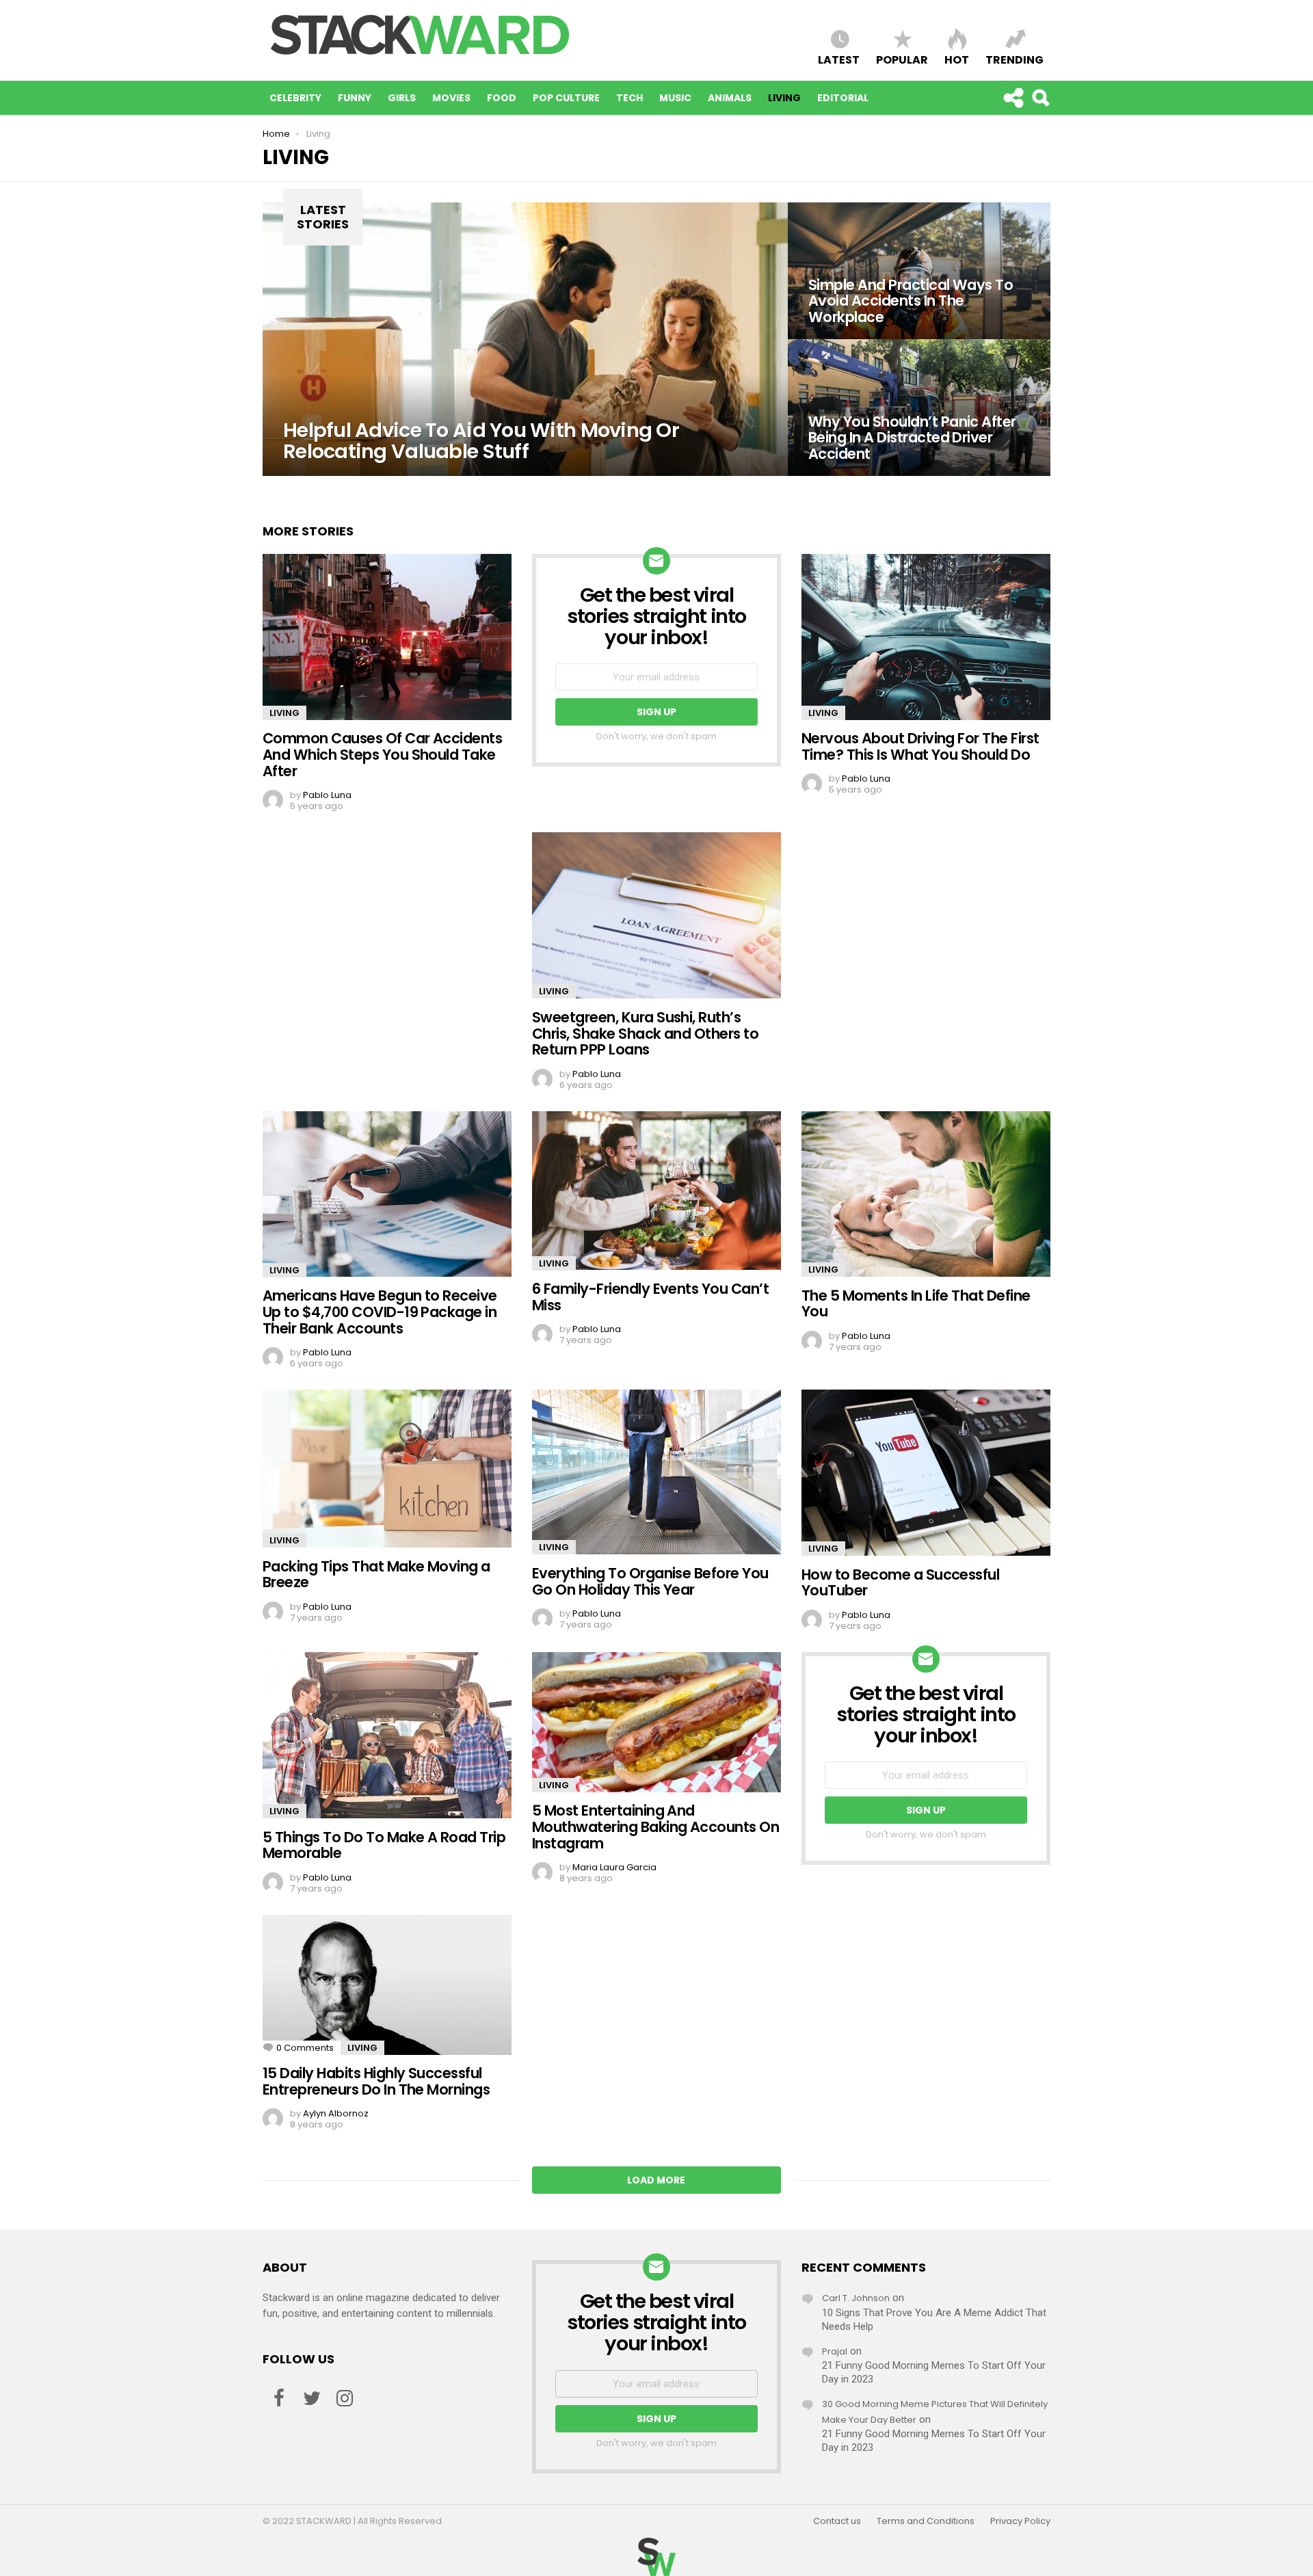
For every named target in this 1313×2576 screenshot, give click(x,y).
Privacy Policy (1020, 2521)
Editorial (843, 98)
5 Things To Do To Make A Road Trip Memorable (384, 1845)
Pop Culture (566, 98)
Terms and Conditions (926, 2521)
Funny (355, 98)
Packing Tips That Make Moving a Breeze (376, 1575)
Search (1040, 98)
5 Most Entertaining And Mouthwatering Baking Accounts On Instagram (655, 1827)
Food (502, 98)
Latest (839, 59)
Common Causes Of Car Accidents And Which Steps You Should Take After (382, 754)
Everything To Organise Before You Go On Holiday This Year (650, 1581)
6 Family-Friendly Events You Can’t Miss (650, 1297)
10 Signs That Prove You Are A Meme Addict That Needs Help (934, 2320)
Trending (1014, 59)
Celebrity (295, 98)
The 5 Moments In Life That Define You (916, 1304)
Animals (730, 98)
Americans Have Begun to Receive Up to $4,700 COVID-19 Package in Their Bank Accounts (380, 1312)
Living (784, 98)
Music (675, 98)
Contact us (837, 2521)
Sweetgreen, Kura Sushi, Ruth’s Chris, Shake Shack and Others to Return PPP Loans (645, 1033)
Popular (902, 59)
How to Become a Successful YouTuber (900, 1583)
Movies (451, 98)
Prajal (835, 2351)
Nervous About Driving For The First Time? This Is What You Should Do (920, 746)
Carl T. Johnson (856, 2298)
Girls (402, 98)
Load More (656, 2180)
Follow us (1013, 98)
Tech (629, 98)
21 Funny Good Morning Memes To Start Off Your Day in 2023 (934, 2372)
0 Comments (305, 2048)
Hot (957, 59)
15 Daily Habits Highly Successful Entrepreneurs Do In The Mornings (376, 2081)
